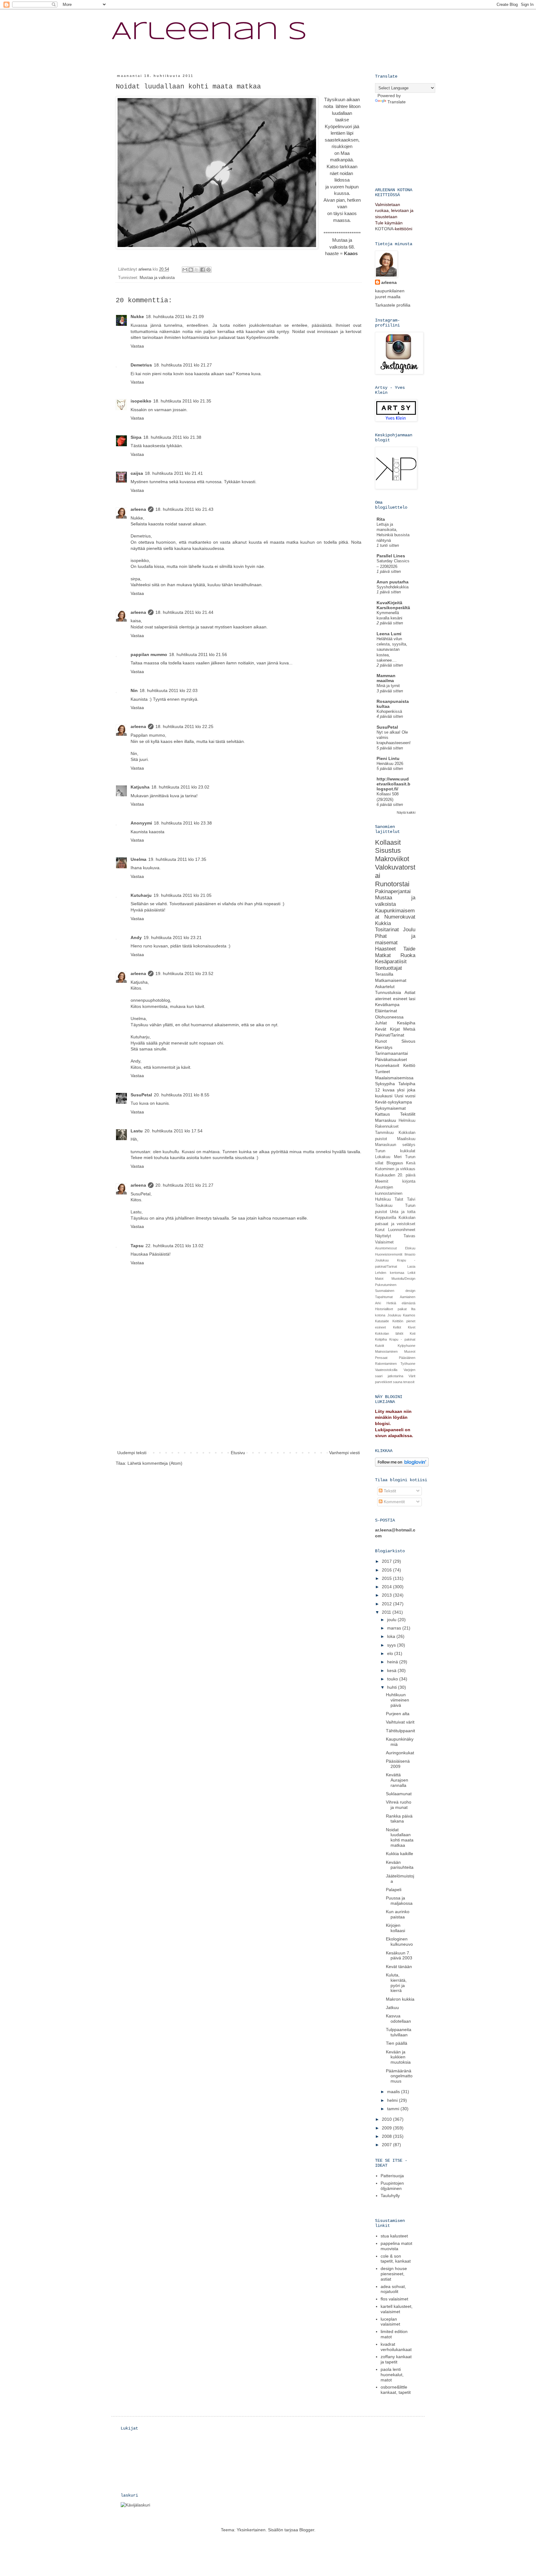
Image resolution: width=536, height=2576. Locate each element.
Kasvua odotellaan (398, 2019)
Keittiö (409, 1065)
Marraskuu (386, 1120)
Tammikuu (384, 1133)
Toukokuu (384, 1206)
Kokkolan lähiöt (389, 1333)
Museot (410, 1351)
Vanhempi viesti (344, 1453)
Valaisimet (384, 1242)
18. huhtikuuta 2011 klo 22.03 (169, 690)
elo (391, 1653)
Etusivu (238, 1453)
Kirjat (395, 1029)
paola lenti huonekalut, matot (392, 2375)
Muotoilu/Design (403, 1279)
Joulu (409, 930)
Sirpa (136, 437)
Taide (409, 949)
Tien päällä (397, 2043)
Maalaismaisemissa (394, 1078)
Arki (378, 1303)
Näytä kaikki (406, 812)
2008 (387, 2136)
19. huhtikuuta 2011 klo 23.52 (184, 973)
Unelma (138, 859)
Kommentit (394, 1502)
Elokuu (410, 1248)
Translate (397, 102)
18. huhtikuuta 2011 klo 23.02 (180, 787)
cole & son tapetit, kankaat (396, 2259)
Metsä (409, 1029)
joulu (392, 1620)
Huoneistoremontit (389, 1254)
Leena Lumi (389, 634)
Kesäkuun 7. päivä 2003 (399, 1956)
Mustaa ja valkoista (157, 278)
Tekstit (389, 1491)
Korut (380, 1230)
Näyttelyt (383, 1236)
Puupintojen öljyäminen (392, 2186)
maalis (394, 2092)
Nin (134, 690)
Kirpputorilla (386, 1218)
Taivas (409, 1236)
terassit (409, 1382)
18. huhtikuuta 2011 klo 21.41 (174, 473)
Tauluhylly (390, 2196)
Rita (381, 519)
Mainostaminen (386, 1351)
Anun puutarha (393, 582)
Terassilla (384, 974)
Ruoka (408, 955)
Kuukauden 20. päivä (395, 1175)
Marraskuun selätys (395, 1145)
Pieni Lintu (388, 758)
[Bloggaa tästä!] (191, 270)
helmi (393, 2100)
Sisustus (388, 850)
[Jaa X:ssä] (197, 270)
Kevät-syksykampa (393, 1102)
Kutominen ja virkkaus (395, 1169)
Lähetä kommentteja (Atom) (155, 1463)
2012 (387, 1604)
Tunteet (382, 1072)
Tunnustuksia (388, 992)
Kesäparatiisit (391, 962)
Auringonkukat (400, 1753)
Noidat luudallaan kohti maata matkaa (400, 1837)
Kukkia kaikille (400, 1854)
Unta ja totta (403, 1212)
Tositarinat (387, 930)
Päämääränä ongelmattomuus (399, 2076)
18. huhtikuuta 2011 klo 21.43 (184, 509)
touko (393, 1679)
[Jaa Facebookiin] (203, 270)
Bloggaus (395, 1163)
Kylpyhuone (406, 1346)
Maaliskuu (406, 1139)
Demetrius (141, 365)
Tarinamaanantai (391, 1053)
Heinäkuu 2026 (390, 764)
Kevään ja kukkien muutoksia (398, 2057)
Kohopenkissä (389, 711)
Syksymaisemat (390, 1108)
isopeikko (141, 401)
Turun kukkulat (395, 1151)
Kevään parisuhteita (400, 1865)
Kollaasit (388, 842)
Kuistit (380, 1346)
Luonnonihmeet (402, 1230)
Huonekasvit (387, 1065)
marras (395, 1628)
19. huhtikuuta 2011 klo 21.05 (183, 895)
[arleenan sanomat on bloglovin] (402, 1465)
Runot (381, 1041)
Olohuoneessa (389, 1017)
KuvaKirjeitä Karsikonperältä (393, 605)
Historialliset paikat (391, 1309)
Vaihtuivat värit (400, 1722)
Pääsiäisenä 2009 (398, 1764)
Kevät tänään (399, 1967)
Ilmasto (410, 1254)
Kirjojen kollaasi (395, 1928)
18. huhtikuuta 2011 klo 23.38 (183, 823)
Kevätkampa (387, 1005)
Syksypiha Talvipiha (395, 1084)
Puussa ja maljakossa (399, 1901)
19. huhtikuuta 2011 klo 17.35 (177, 859)
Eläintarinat (386, 1011)
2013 (387, 1595)
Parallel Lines (391, 556)
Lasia (411, 1266)
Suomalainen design (395, 1291)
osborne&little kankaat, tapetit (396, 2390)
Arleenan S (209, 32)
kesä (392, 1670)
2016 (387, 1570)
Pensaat (381, 1358)
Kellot (397, 1327)
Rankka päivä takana (399, 1819)
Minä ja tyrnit (388, 686)
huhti (393, 1687)
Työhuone (408, 1364)
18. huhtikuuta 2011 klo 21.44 (184, 612)
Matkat (383, 955)
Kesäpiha (406, 1023)
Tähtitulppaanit (400, 1731)
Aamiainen (408, 1297)
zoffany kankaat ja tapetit (396, 2359)
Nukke (137, 317)
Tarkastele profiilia (393, 305)
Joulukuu (382, 1260)
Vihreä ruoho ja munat (399, 1805)
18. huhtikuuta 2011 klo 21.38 (172, 437)
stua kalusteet (394, 2236)
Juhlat (381, 1023)
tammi (394, 2109)
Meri (398, 1157)
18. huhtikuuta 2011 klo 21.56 (198, 654)
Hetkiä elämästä (401, 1303)
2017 (387, 1561)
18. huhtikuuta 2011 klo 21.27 (183, 365)
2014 (387, 1587)
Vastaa (137, 346)
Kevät (381, 1029)
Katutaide (382, 1321)
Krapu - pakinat (402, 1339)
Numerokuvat (400, 917)
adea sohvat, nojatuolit (393, 2289)
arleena (138, 509)
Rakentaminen (386, 1364)
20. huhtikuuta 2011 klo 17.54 (174, 1131)
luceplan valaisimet (390, 2322)
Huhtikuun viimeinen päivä (398, 1700)
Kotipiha (381, 1339)
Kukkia (383, 923)
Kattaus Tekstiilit (395, 1114)
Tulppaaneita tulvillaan (399, 2032)
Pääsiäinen (407, 1358)
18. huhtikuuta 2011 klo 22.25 (184, 726)
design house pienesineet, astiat (394, 2274)
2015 (387, 1578)
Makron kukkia (400, 1999)
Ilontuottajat (389, 968)
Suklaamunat (399, 1794)
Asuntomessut (386, 1248)
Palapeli (394, 1890)
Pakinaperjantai (393, 891)
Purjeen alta (398, 1714)
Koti (413, 1333)
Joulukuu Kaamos (402, 1315)
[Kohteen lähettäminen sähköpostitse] (185, 270)
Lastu (137, 1131)
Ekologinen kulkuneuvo (399, 1942)
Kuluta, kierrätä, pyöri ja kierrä (396, 1983)
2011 (387, 1612)
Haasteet (385, 949)
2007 (387, 2145)
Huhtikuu (383, 1199)
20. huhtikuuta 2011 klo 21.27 (184, 1185)
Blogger (307, 2530)
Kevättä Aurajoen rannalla (397, 1780)
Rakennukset (387, 1126)
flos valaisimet (394, 2299)
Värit (412, 1376)
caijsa (137, 473)
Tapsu (137, 1246)
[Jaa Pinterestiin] (208, 270)
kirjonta (409, 1181)
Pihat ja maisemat (395, 939)
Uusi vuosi (405, 1096)
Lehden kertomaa (390, 1273)
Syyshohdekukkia (393, 587)
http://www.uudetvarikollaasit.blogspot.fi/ (393, 784)
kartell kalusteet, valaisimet (397, 2309)
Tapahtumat (384, 1297)
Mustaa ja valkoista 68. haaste (340, 247)
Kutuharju (141, 895)
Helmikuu (407, 1121)
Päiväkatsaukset (391, 1059)
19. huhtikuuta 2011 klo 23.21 (173, 937)
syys (392, 1645)
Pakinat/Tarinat (390, 1035)
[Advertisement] (239, 1402)
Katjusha (140, 787)
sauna (398, 1382)
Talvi (411, 1199)
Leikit (411, 1273)
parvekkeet (384, 1382)
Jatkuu (392, 2007)
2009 (387, 2128)
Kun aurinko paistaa (398, 1914)
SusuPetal (141, 1095)
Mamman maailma (386, 678)
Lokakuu (383, 1157)
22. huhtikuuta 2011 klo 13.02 (174, 1246)
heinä (393, 1662)
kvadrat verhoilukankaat (396, 2347)
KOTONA (384, 229)
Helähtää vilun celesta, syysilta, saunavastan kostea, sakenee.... (392, 650)
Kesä (411, 1163)
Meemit (382, 1181)
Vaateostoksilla (386, 1370)
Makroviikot (392, 859)
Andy (136, 937)
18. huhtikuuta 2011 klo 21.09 (175, 317)
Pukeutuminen (386, 1285)
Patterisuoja (392, 2176)
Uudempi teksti (132, 1453)
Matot (379, 1279)
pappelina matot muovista (396, 2246)
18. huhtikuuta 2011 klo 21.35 (182, 401)
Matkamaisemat (391, 980)
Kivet (412, 1327)
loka (392, 1636)
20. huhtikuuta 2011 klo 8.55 (182, 1095)
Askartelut (385, 987)
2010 (387, 2119)
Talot (399, 1199)
